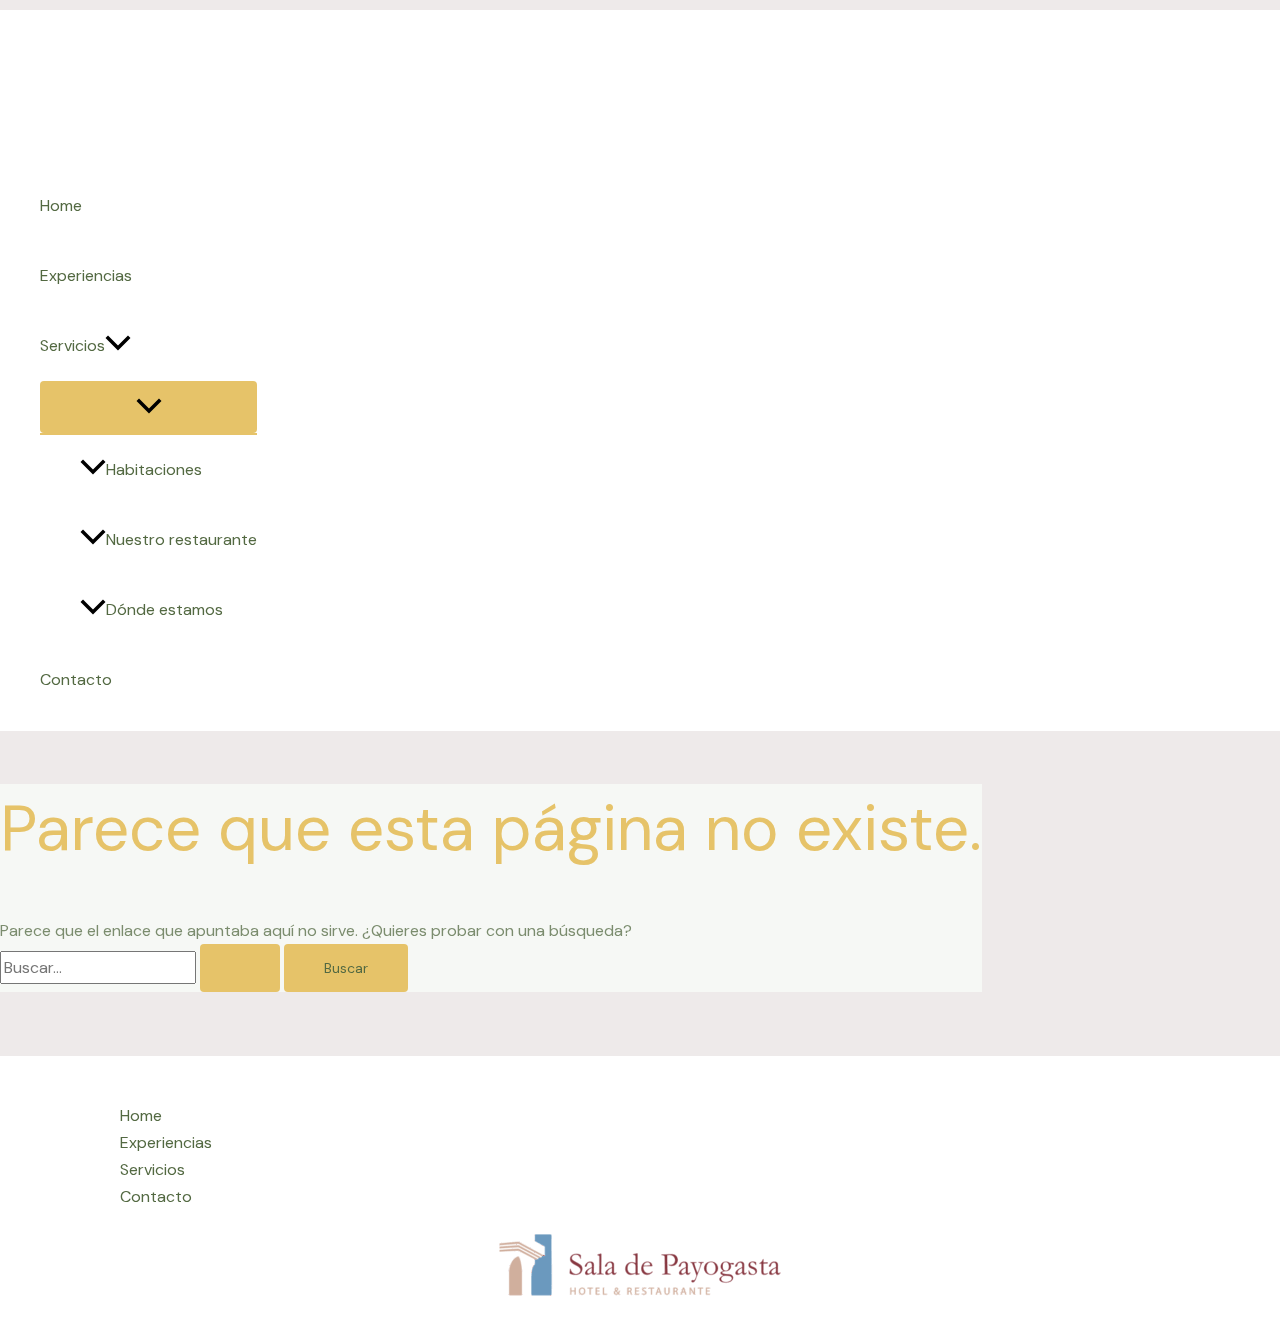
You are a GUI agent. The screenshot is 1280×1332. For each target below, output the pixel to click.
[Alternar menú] (148, 407)
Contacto (76, 679)
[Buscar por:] (142, 967)
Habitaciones (154, 469)
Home (61, 205)
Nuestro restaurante (181, 539)
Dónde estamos (164, 609)
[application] (118, 346)
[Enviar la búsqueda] (240, 968)
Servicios (72, 345)
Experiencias (86, 275)
